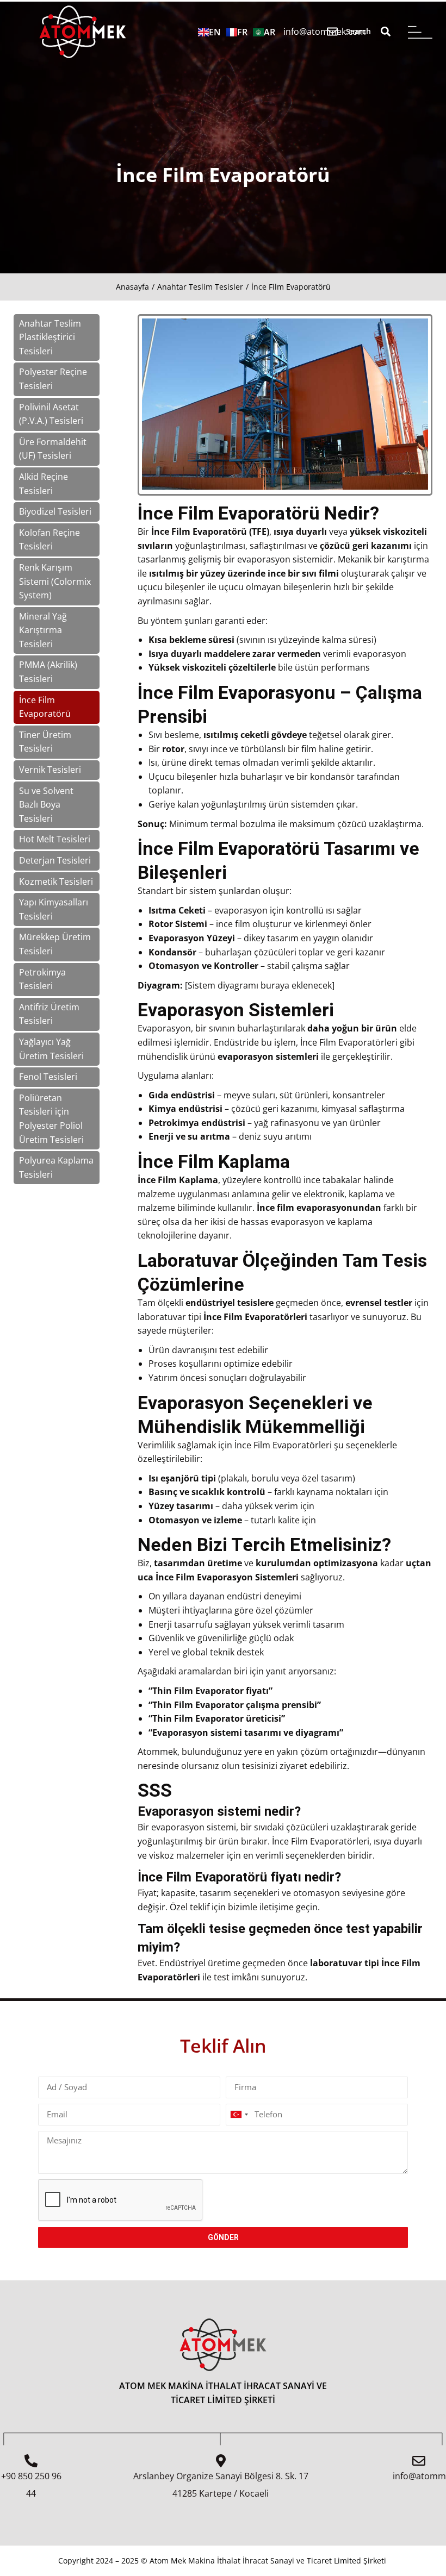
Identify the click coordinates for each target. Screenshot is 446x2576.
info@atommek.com (325, 32)
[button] (385, 32)
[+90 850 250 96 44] (31, 2461)
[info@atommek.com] (332, 32)
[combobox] (239, 2115)
